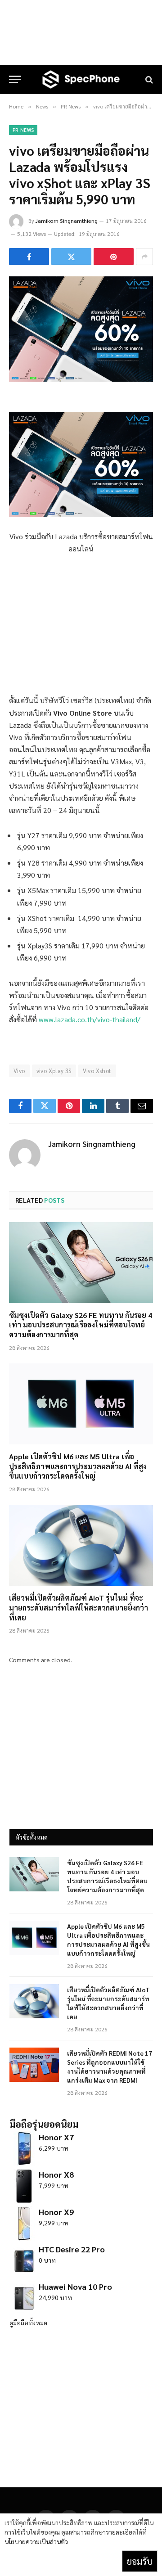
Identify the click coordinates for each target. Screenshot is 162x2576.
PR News (23, 130)
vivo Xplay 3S (54, 1071)
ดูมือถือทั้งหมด (28, 2323)
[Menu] (15, 79)
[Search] (148, 79)
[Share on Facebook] (29, 257)
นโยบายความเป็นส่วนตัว (36, 2541)
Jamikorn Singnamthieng (67, 221)
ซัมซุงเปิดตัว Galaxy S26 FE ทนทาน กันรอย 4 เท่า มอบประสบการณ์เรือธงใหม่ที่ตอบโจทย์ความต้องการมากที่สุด (81, 1325)
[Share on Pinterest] (114, 257)
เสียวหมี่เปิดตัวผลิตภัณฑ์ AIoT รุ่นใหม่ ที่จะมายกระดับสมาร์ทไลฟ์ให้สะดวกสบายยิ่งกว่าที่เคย (79, 1608)
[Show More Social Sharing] (144, 257)
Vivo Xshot (97, 1071)
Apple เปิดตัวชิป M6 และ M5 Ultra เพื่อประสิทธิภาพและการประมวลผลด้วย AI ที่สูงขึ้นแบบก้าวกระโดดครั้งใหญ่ (78, 1466)
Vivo (19, 1071)
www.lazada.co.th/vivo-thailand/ (90, 1019)
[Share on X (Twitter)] (71, 257)
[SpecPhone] (81, 79)
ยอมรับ (140, 2561)
